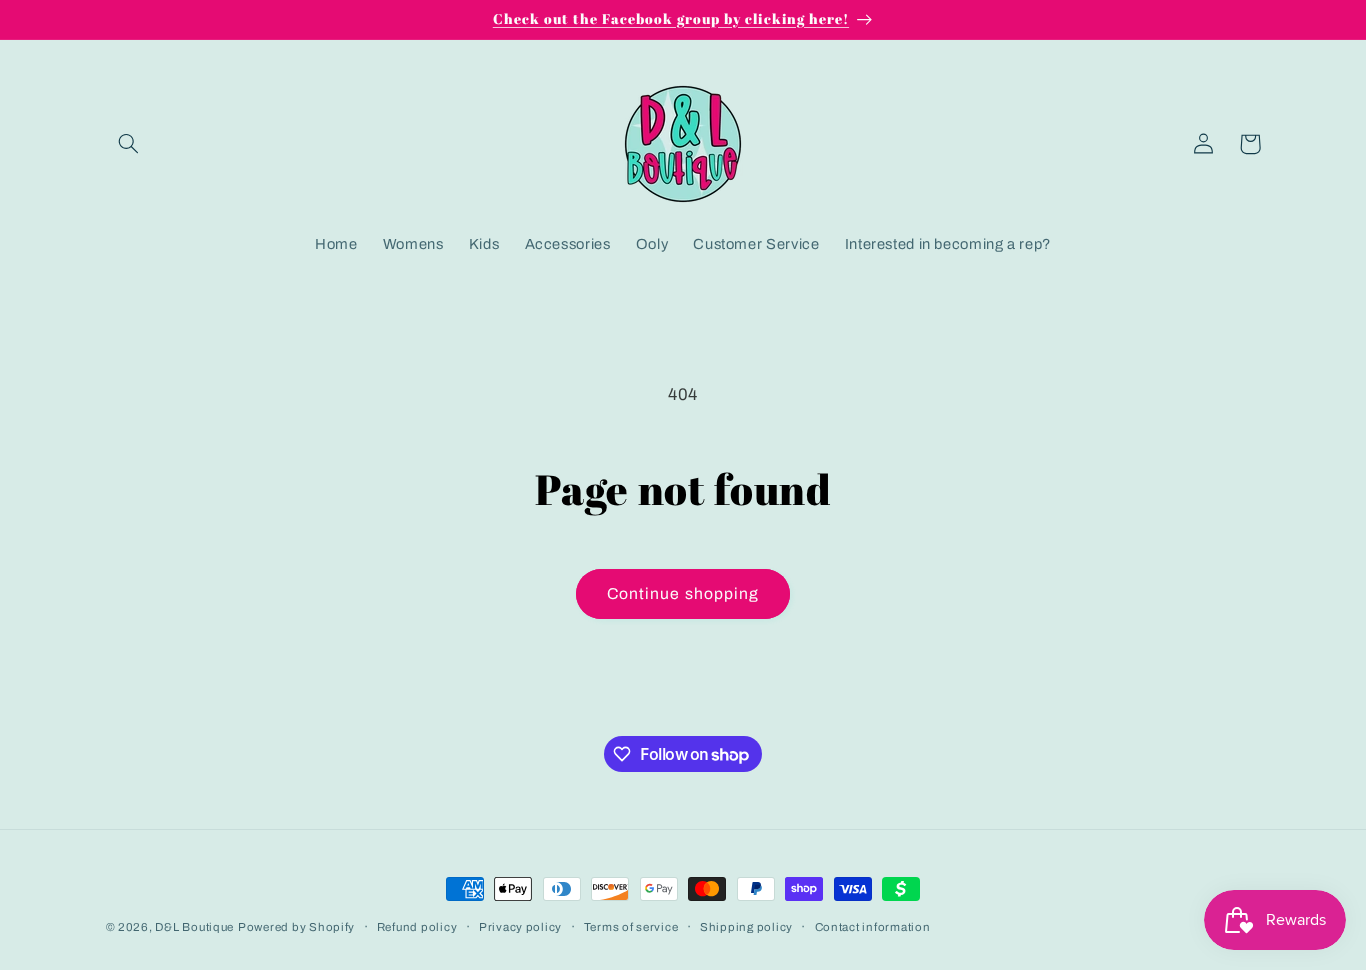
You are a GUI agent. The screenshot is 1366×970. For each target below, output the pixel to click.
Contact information (873, 927)
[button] (129, 144)
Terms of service (631, 927)
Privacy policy (520, 927)
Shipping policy (746, 927)
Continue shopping (683, 593)
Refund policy (417, 927)
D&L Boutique (194, 927)
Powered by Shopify (296, 927)
